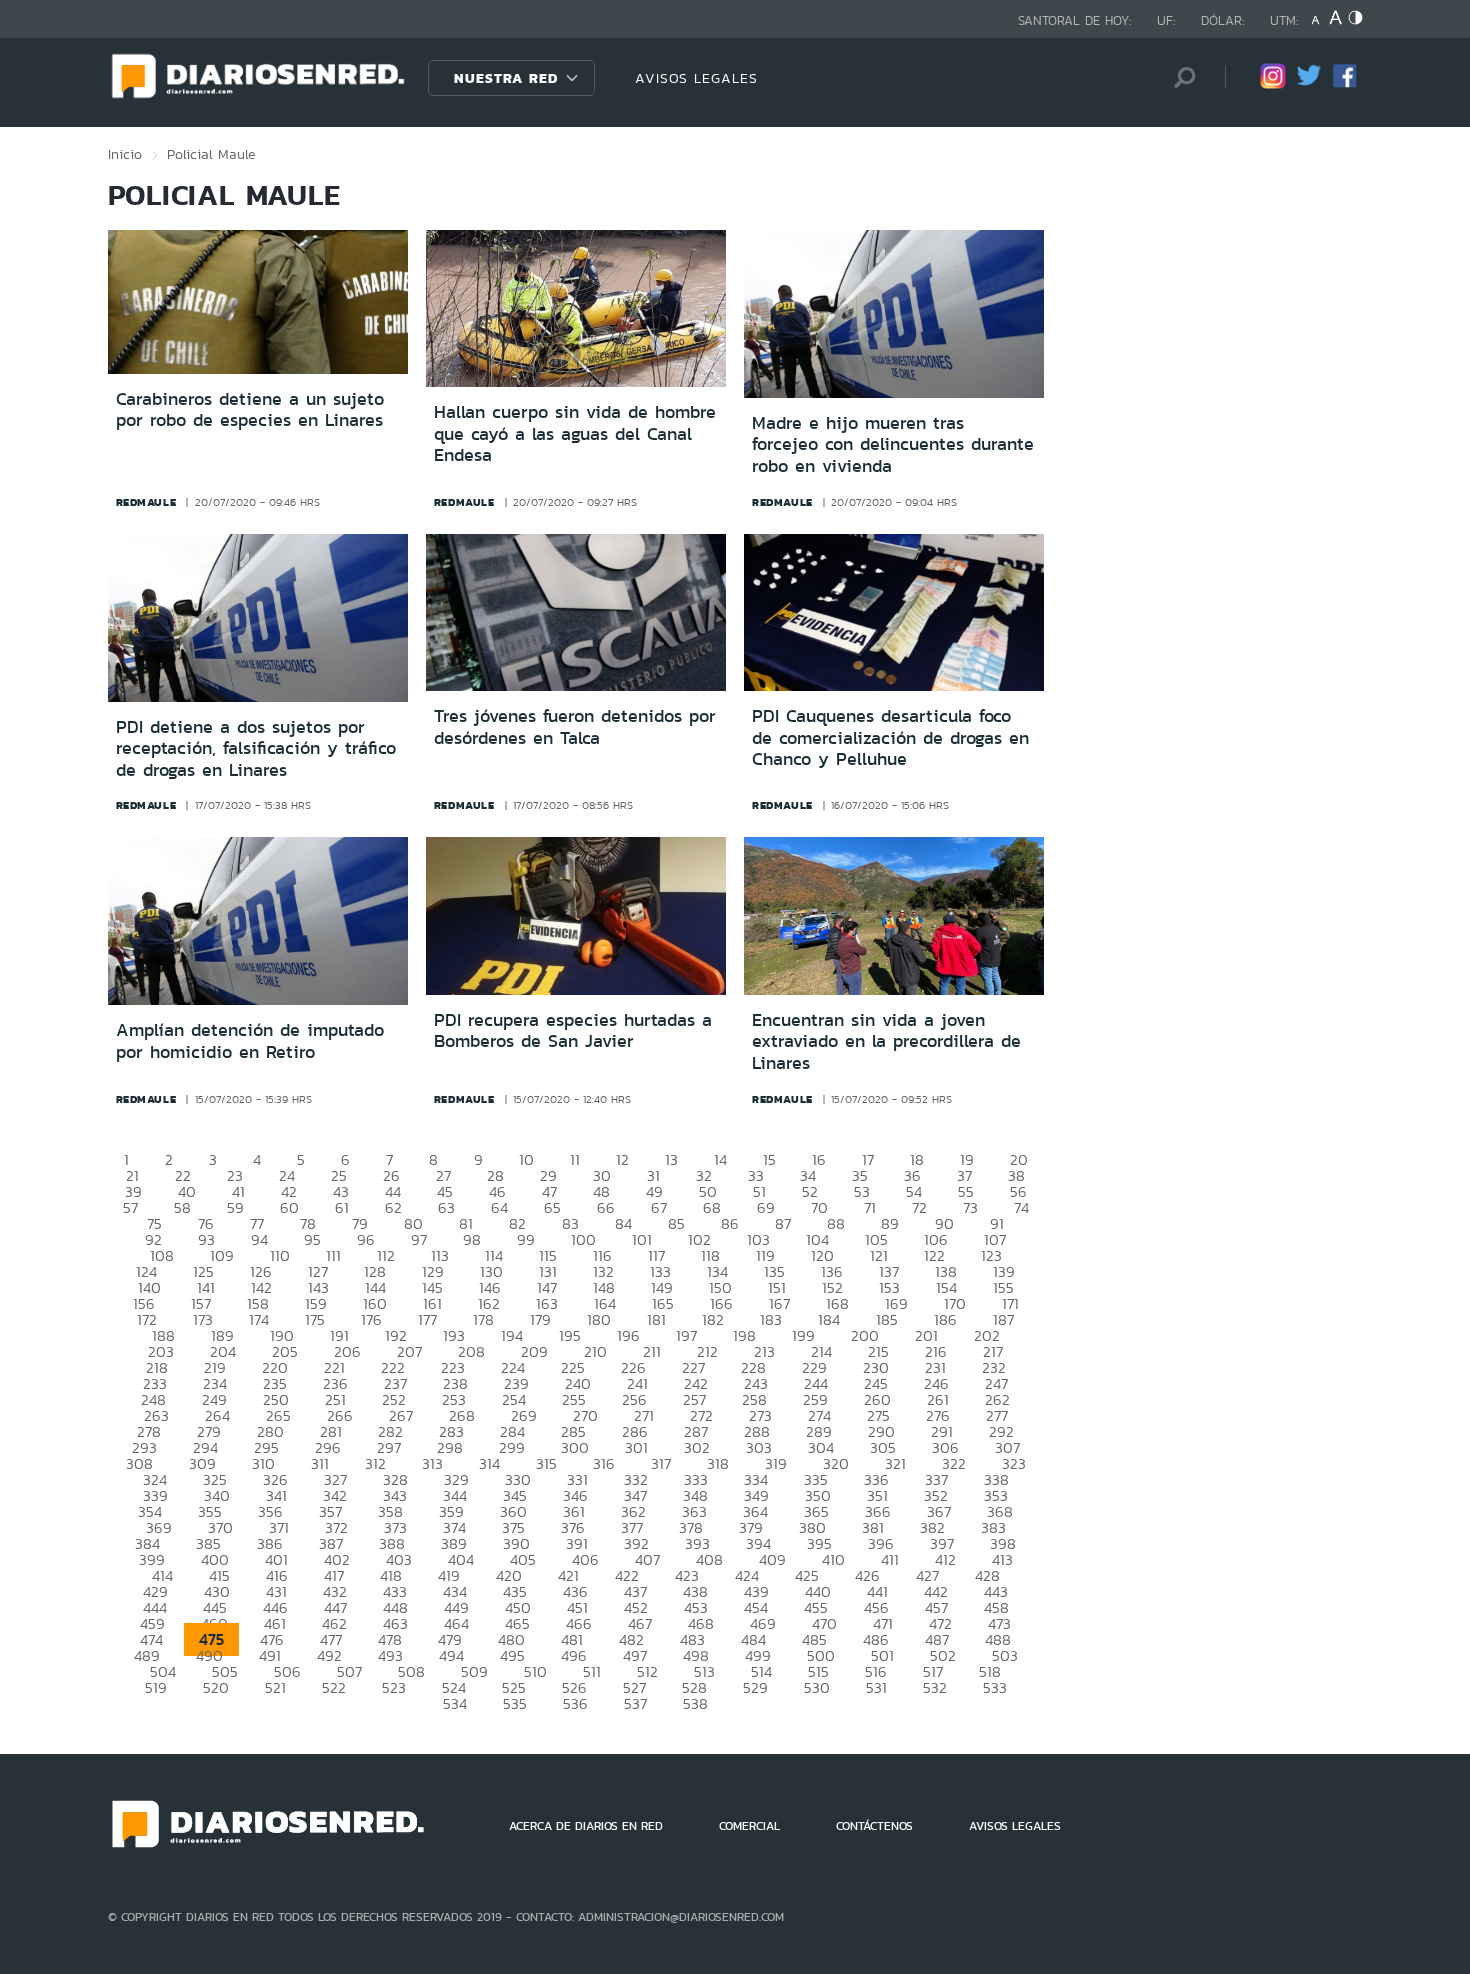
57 (130, 1207)
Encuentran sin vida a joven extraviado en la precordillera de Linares (886, 1041)
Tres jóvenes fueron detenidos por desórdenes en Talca (575, 727)
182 (713, 1319)
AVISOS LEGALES (696, 78)
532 (935, 1687)
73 (970, 1207)
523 (394, 1687)
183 (771, 1319)
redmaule (146, 502)
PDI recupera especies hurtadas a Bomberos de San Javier (573, 1031)
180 (599, 1319)
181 (656, 1319)
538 (695, 1703)
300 (575, 1447)
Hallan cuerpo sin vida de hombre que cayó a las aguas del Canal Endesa (575, 433)
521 (275, 1687)
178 (483, 1319)
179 (540, 1319)
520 (216, 1687)
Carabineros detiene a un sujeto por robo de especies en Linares (250, 410)
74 (1021, 1207)
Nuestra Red (506, 78)
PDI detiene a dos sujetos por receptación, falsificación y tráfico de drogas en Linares (256, 748)
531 (876, 1687)
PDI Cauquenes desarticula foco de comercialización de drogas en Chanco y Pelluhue (890, 737)
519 (156, 1687)
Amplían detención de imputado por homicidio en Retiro (250, 1041)
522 (334, 1687)
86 (730, 1223)
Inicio (125, 154)
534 (455, 1703)
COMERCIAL (749, 1826)
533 (995, 1687)
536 (575, 1703)
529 (755, 1687)
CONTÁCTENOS (874, 1826)
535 (515, 1703)
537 (635, 1703)
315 (546, 1463)
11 (575, 1159)
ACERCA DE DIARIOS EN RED (586, 1826)
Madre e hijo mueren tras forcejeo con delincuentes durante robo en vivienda (893, 444)
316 (604, 1463)
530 (817, 1687)
